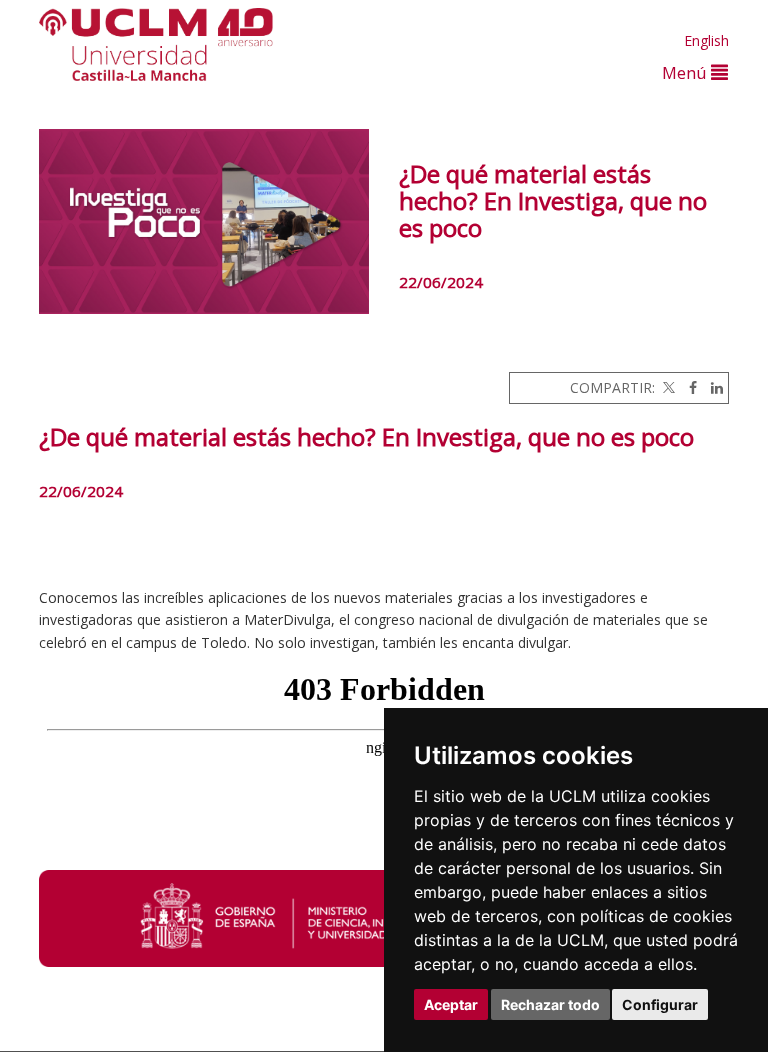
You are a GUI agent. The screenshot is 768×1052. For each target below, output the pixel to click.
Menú (686, 72)
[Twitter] (667, 387)
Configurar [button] (660, 1004)
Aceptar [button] (451, 1004)
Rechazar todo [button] (550, 1004)
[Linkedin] (712, 387)
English (706, 40)
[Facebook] (688, 387)
